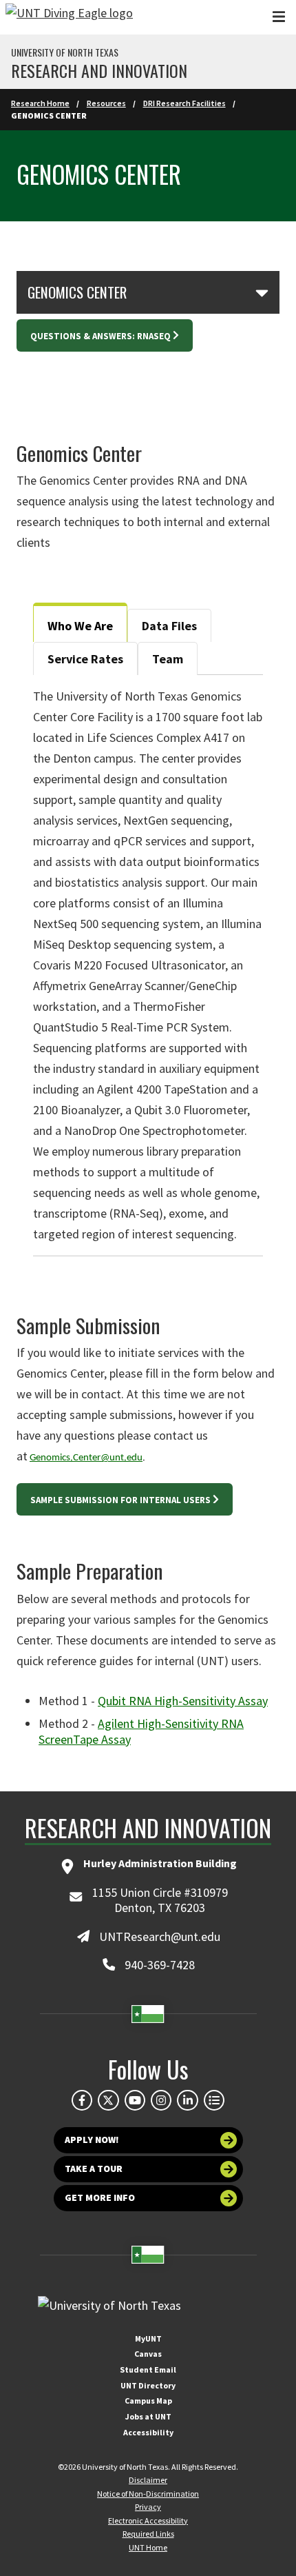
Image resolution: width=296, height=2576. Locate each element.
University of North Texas (65, 52)
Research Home (40, 103)
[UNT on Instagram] (161, 2100)
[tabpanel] (148, 965)
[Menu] (279, 17)
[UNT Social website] (214, 2100)
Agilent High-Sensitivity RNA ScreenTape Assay (141, 1731)
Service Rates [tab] (85, 659)
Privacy (148, 2507)
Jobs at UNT (148, 2416)
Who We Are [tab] (80, 626)
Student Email (148, 2369)
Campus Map (148, 2401)
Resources (106, 103)
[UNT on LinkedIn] (187, 2100)
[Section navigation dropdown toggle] (262, 292)
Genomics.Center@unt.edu (86, 1458)
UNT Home (148, 2547)
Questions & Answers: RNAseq (101, 336)
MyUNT (148, 2338)
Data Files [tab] (169, 626)
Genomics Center (77, 292)
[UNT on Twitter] (108, 2100)
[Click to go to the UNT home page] (69, 17)
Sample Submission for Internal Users (120, 1500)
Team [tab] (168, 659)
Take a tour (94, 2169)
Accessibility (148, 2432)
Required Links (148, 2534)
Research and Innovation (99, 70)
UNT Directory (148, 2385)
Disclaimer (148, 2480)
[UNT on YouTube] (135, 2100)
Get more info (100, 2197)
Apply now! (92, 2140)
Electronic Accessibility (148, 2520)
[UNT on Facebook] (82, 2100)
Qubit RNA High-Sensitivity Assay (183, 1701)
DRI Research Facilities (184, 103)
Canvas (148, 2354)
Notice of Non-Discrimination (148, 2494)
